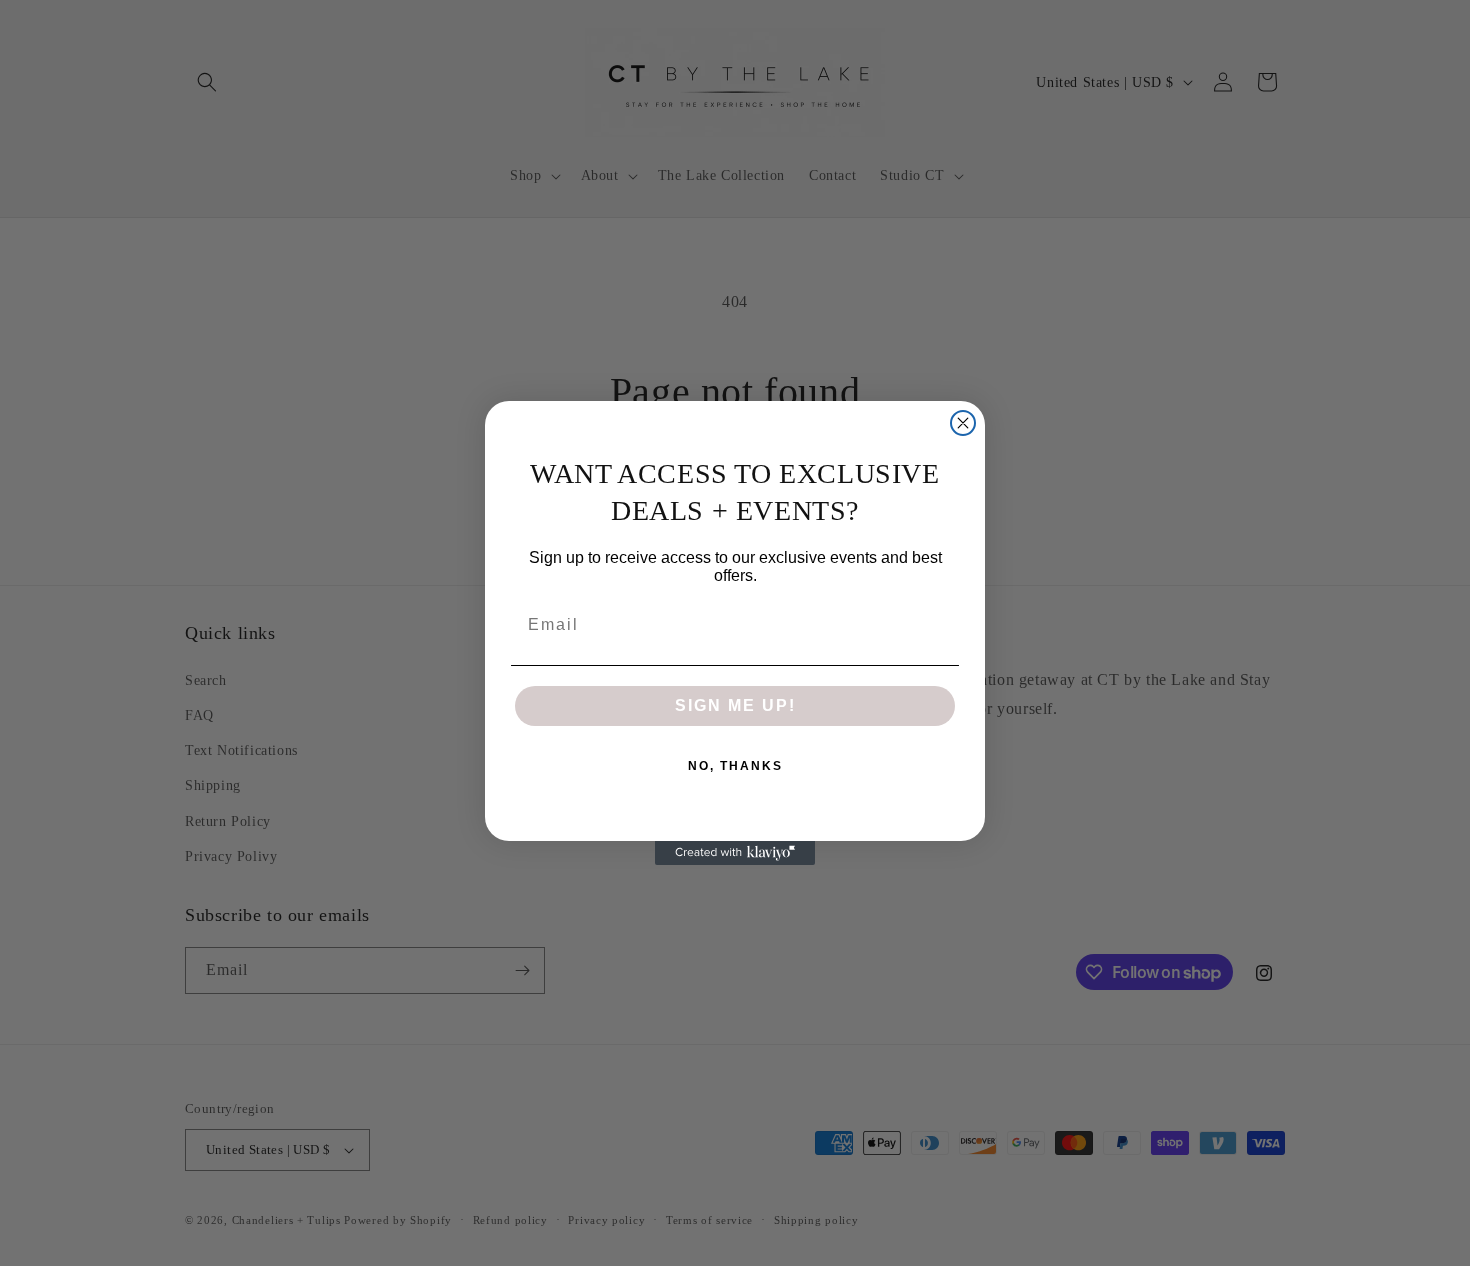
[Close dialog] (963, 423)
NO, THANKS (735, 766)
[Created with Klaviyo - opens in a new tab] (735, 853)
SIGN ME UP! (735, 705)
